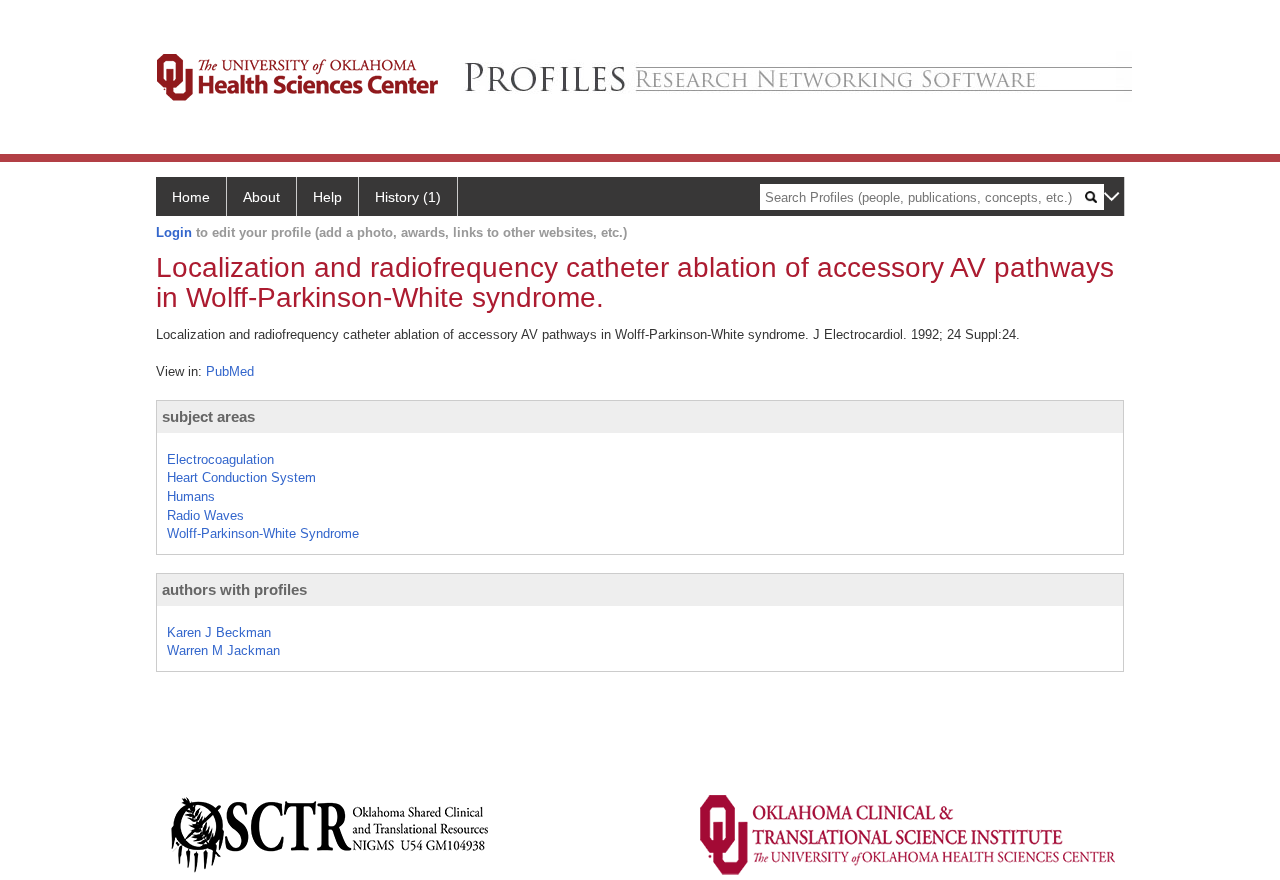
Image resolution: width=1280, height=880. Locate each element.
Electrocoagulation (220, 459)
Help (327, 197)
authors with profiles (234, 589)
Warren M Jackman (223, 650)
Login (174, 232)
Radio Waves (205, 515)
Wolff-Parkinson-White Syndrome (263, 533)
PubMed (230, 371)
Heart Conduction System (241, 477)
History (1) (408, 197)
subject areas (208, 416)
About (261, 197)
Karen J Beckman (219, 632)
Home (191, 197)
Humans (191, 496)
